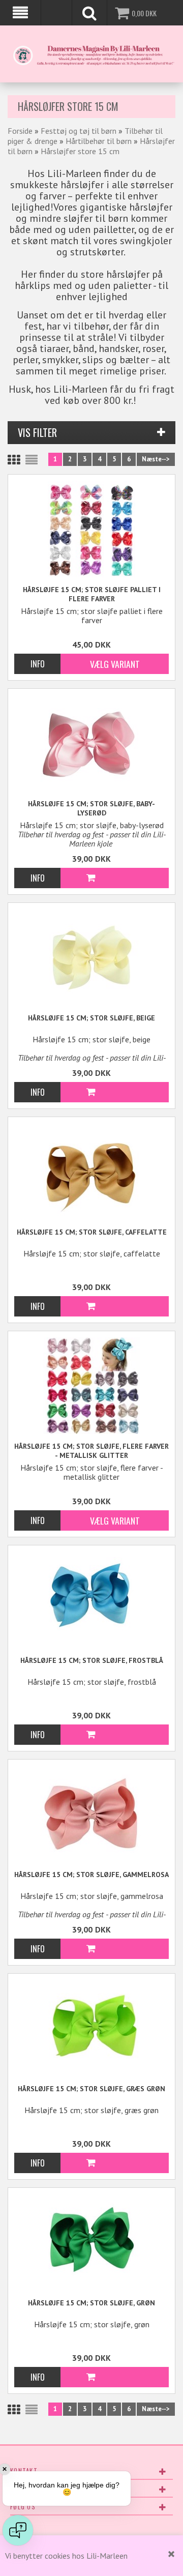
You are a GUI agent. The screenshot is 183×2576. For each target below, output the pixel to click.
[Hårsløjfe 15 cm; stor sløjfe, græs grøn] (91, 2027)
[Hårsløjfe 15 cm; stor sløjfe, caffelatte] (91, 1170)
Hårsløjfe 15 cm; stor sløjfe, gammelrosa (91, 1875)
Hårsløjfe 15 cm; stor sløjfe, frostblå (92, 1660)
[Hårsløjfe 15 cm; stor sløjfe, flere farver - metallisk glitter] (91, 1386)
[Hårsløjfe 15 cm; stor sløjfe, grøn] (91, 2241)
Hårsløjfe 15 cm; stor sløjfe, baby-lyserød (91, 808)
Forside (20, 131)
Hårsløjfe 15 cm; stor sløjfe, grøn (91, 2303)
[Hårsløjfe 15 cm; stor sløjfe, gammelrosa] (91, 1813)
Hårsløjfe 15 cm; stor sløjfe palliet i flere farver (92, 594)
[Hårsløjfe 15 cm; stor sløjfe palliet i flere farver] (91, 529)
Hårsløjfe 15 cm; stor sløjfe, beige (91, 1018)
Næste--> (156, 459)
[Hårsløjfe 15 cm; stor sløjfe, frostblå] (91, 1599)
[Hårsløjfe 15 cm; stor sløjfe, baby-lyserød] (91, 742)
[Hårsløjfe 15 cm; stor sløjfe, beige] (91, 956)
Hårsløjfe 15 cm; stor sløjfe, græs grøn (91, 2089)
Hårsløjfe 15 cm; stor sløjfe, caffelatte (92, 1232)
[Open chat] (18, 2530)
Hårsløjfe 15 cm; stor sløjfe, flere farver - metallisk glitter (91, 1451)
